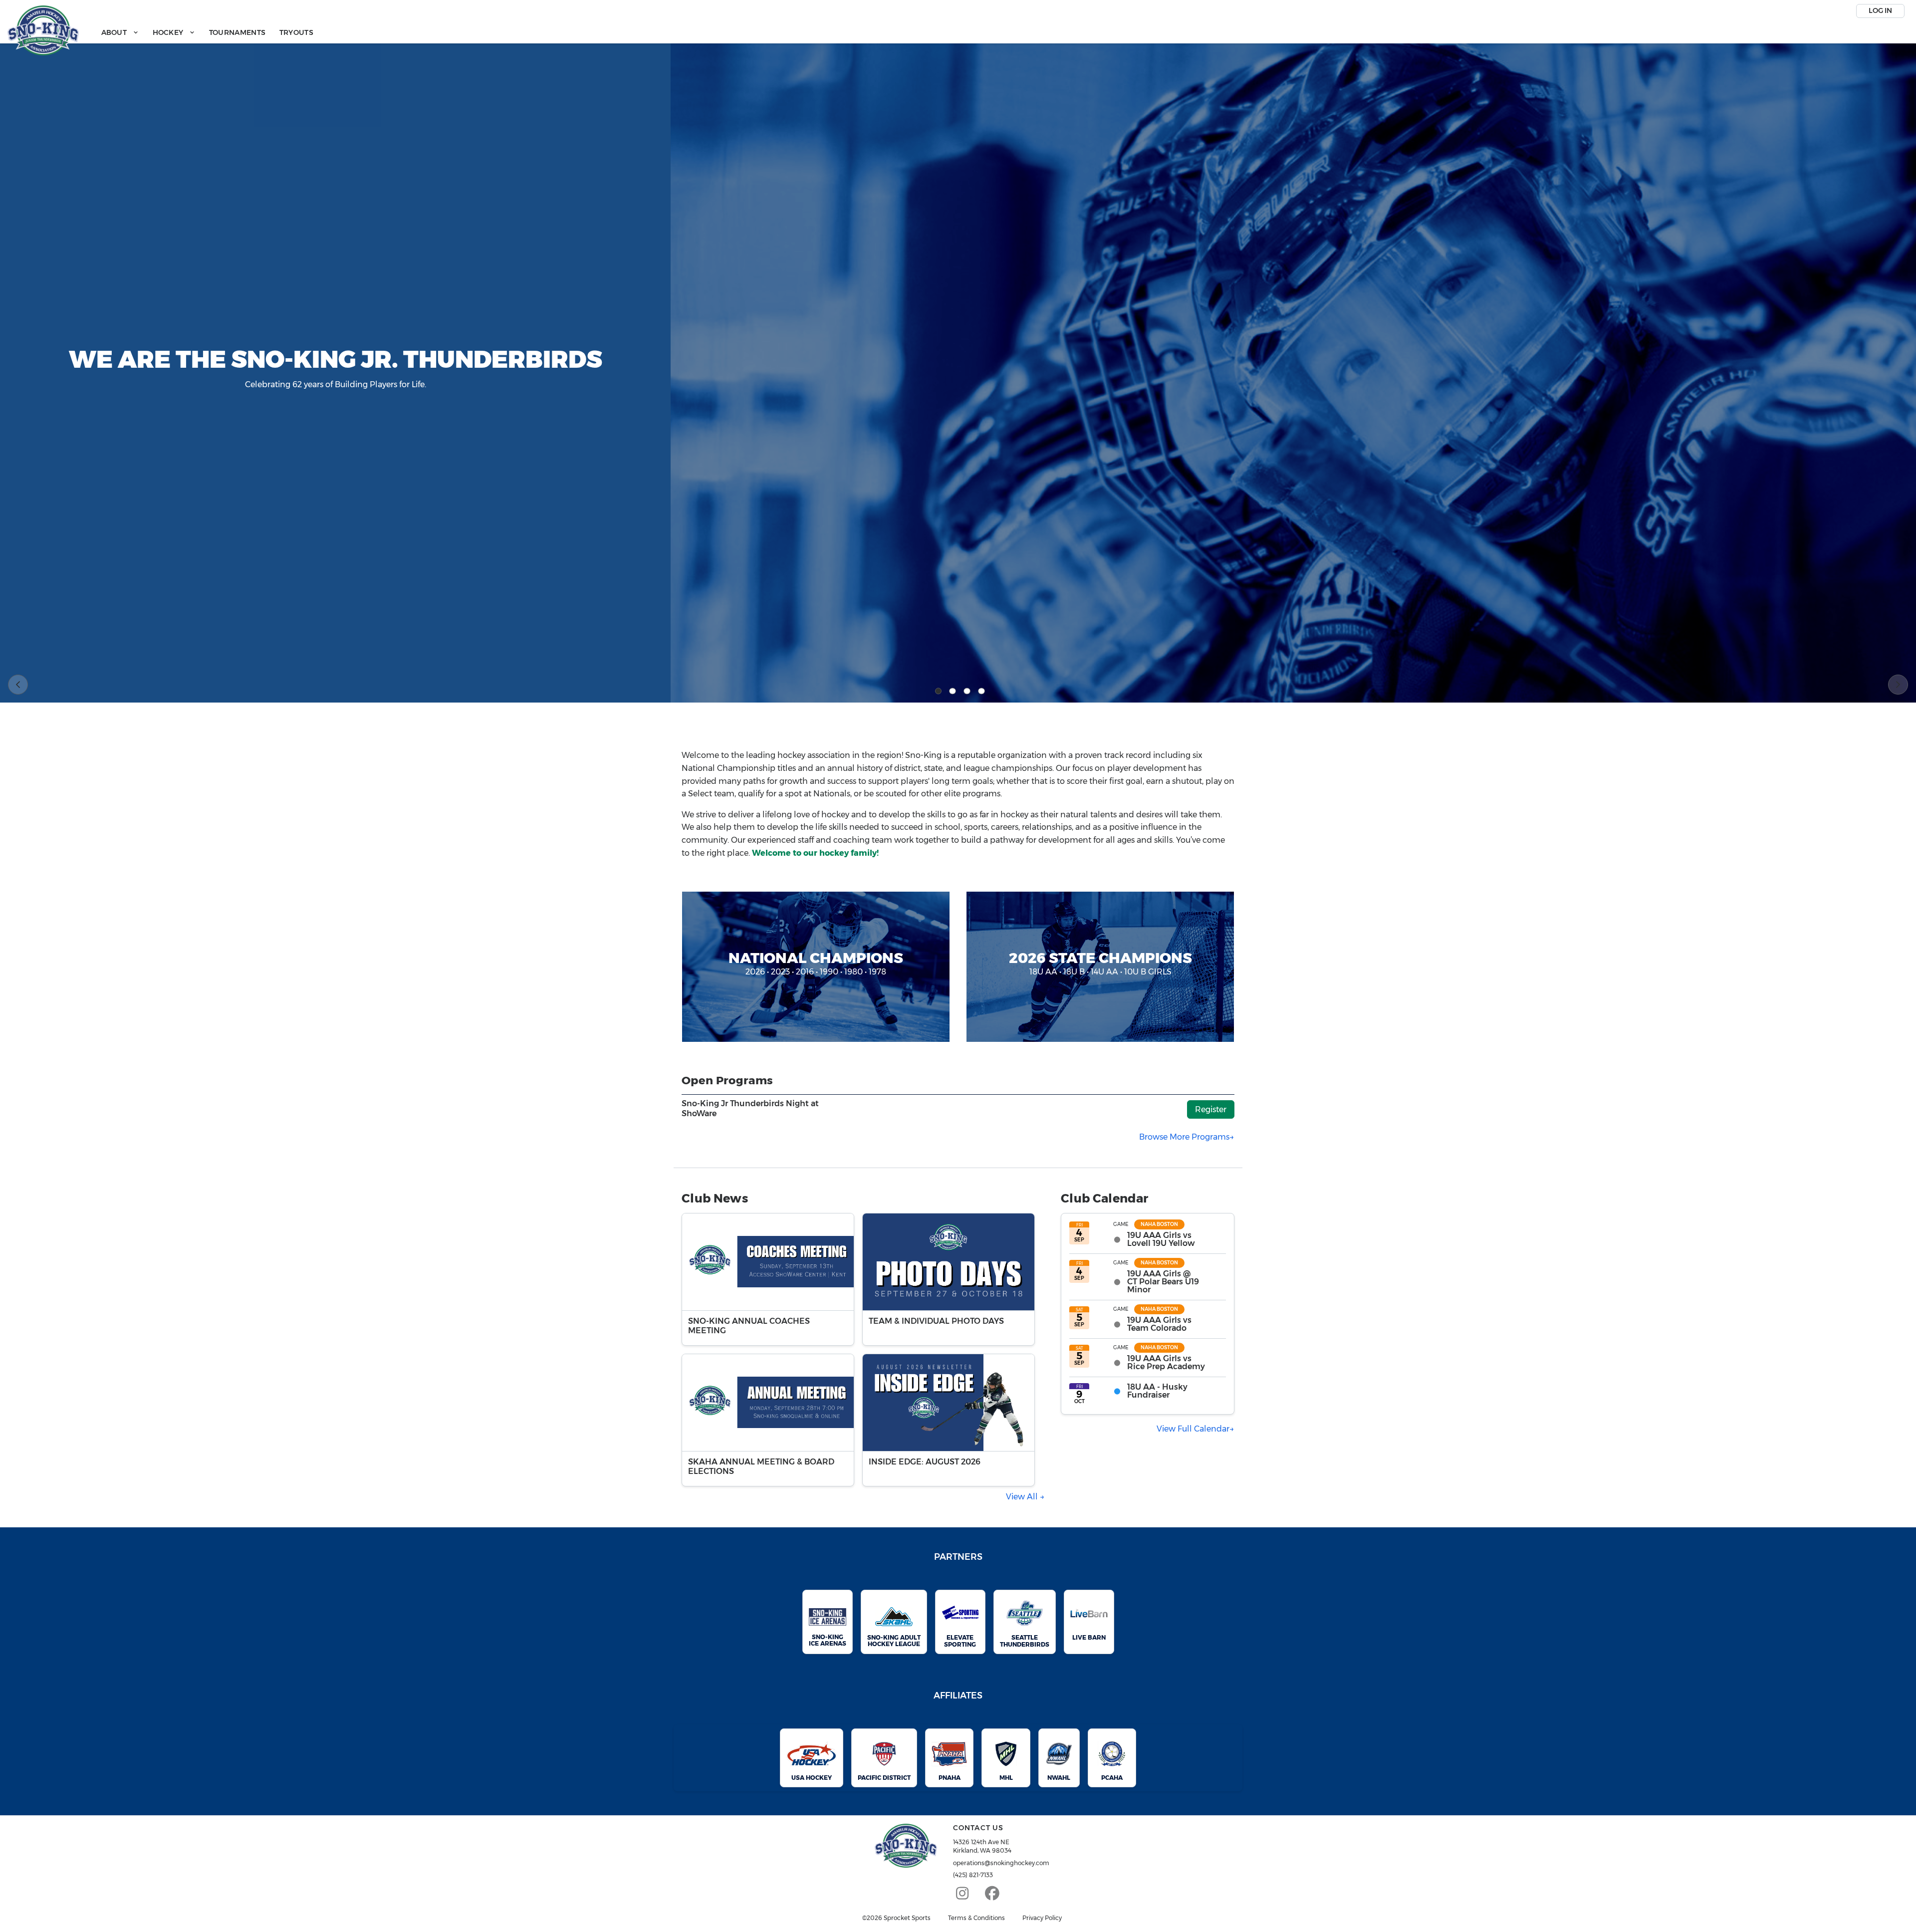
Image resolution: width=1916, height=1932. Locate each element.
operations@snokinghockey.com (1001, 1863)
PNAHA (950, 1778)
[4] (981, 691)
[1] (939, 691)
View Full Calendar (1193, 1429)
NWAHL (1059, 1778)
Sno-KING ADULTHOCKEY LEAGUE (894, 1641)
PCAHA (1112, 1778)
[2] (953, 691)
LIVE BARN (1089, 1637)
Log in (1880, 10)
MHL (1006, 1778)
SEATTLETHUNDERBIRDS (1025, 1641)
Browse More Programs (1184, 1137)
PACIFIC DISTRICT (884, 1778)
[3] (967, 691)
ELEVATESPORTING (960, 1641)
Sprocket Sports (907, 1918)
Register (1211, 1109)
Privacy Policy (1042, 1918)
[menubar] (207, 33)
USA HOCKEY (812, 1778)
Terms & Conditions (976, 1918)
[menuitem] (120, 33)
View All (1023, 1497)
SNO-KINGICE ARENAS (828, 1640)
